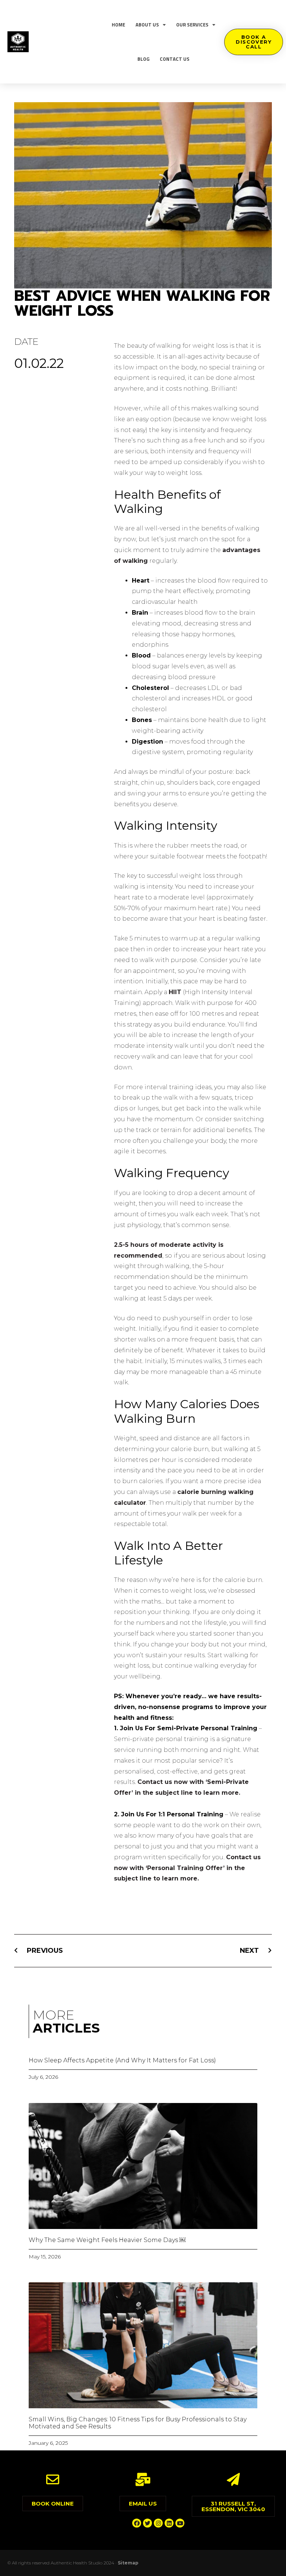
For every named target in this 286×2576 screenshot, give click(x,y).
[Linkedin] (169, 2523)
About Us (147, 25)
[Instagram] (158, 2523)
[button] (254, 42)
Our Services (192, 25)
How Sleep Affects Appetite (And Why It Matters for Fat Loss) (122, 2060)
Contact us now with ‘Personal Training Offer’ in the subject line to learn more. (187, 1868)
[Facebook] (137, 2523)
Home (118, 25)
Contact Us (175, 59)
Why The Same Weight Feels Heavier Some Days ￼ (107, 2240)
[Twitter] (147, 2523)
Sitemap (128, 2563)
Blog (143, 59)
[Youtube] (180, 2523)
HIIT (175, 992)
